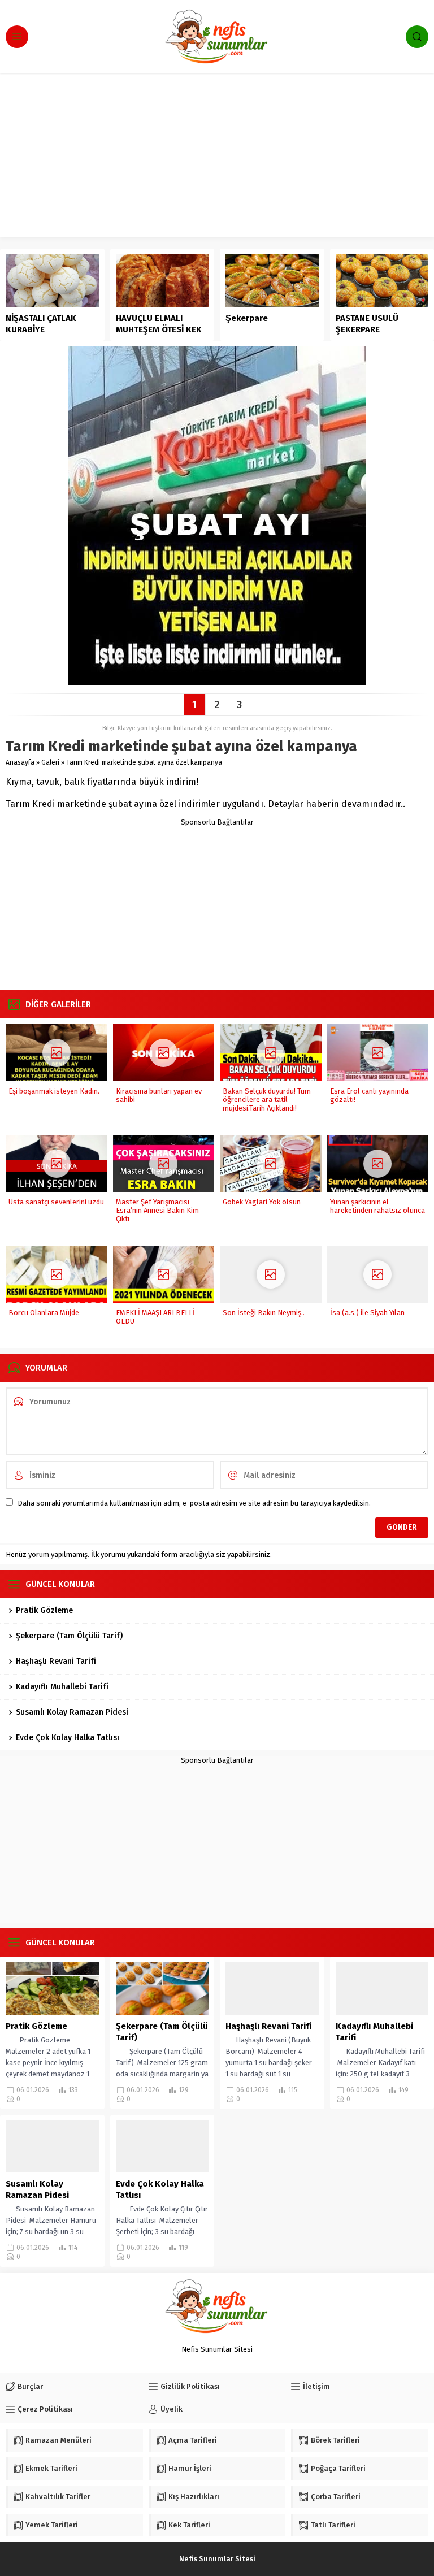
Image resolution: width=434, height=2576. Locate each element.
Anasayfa (20, 762)
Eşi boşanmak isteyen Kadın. (54, 1091)
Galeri (50, 762)
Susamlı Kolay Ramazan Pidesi (72, 1712)
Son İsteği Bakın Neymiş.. (264, 1313)
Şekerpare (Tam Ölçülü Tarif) (69, 1636)
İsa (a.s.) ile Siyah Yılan (367, 1313)
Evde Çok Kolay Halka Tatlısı (68, 1738)
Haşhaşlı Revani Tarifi (56, 1661)
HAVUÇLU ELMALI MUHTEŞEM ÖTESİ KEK (159, 324)
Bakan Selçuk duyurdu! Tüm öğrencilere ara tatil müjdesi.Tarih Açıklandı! (267, 1100)
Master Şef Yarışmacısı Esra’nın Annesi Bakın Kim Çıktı (157, 1210)
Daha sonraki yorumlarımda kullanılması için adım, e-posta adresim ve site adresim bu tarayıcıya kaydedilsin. (194, 1503)
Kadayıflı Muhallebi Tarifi (62, 1687)
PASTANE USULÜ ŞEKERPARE (367, 324)
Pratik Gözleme (44, 1610)
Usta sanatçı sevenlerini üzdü (56, 1202)
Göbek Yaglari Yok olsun (262, 1202)
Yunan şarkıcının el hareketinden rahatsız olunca (377, 1206)
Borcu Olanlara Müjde (44, 1313)
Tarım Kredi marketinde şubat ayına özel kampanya (144, 762)
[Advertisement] (217, 158)
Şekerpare (247, 318)
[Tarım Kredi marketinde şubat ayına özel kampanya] (217, 681)
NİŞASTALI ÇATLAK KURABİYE (41, 324)
